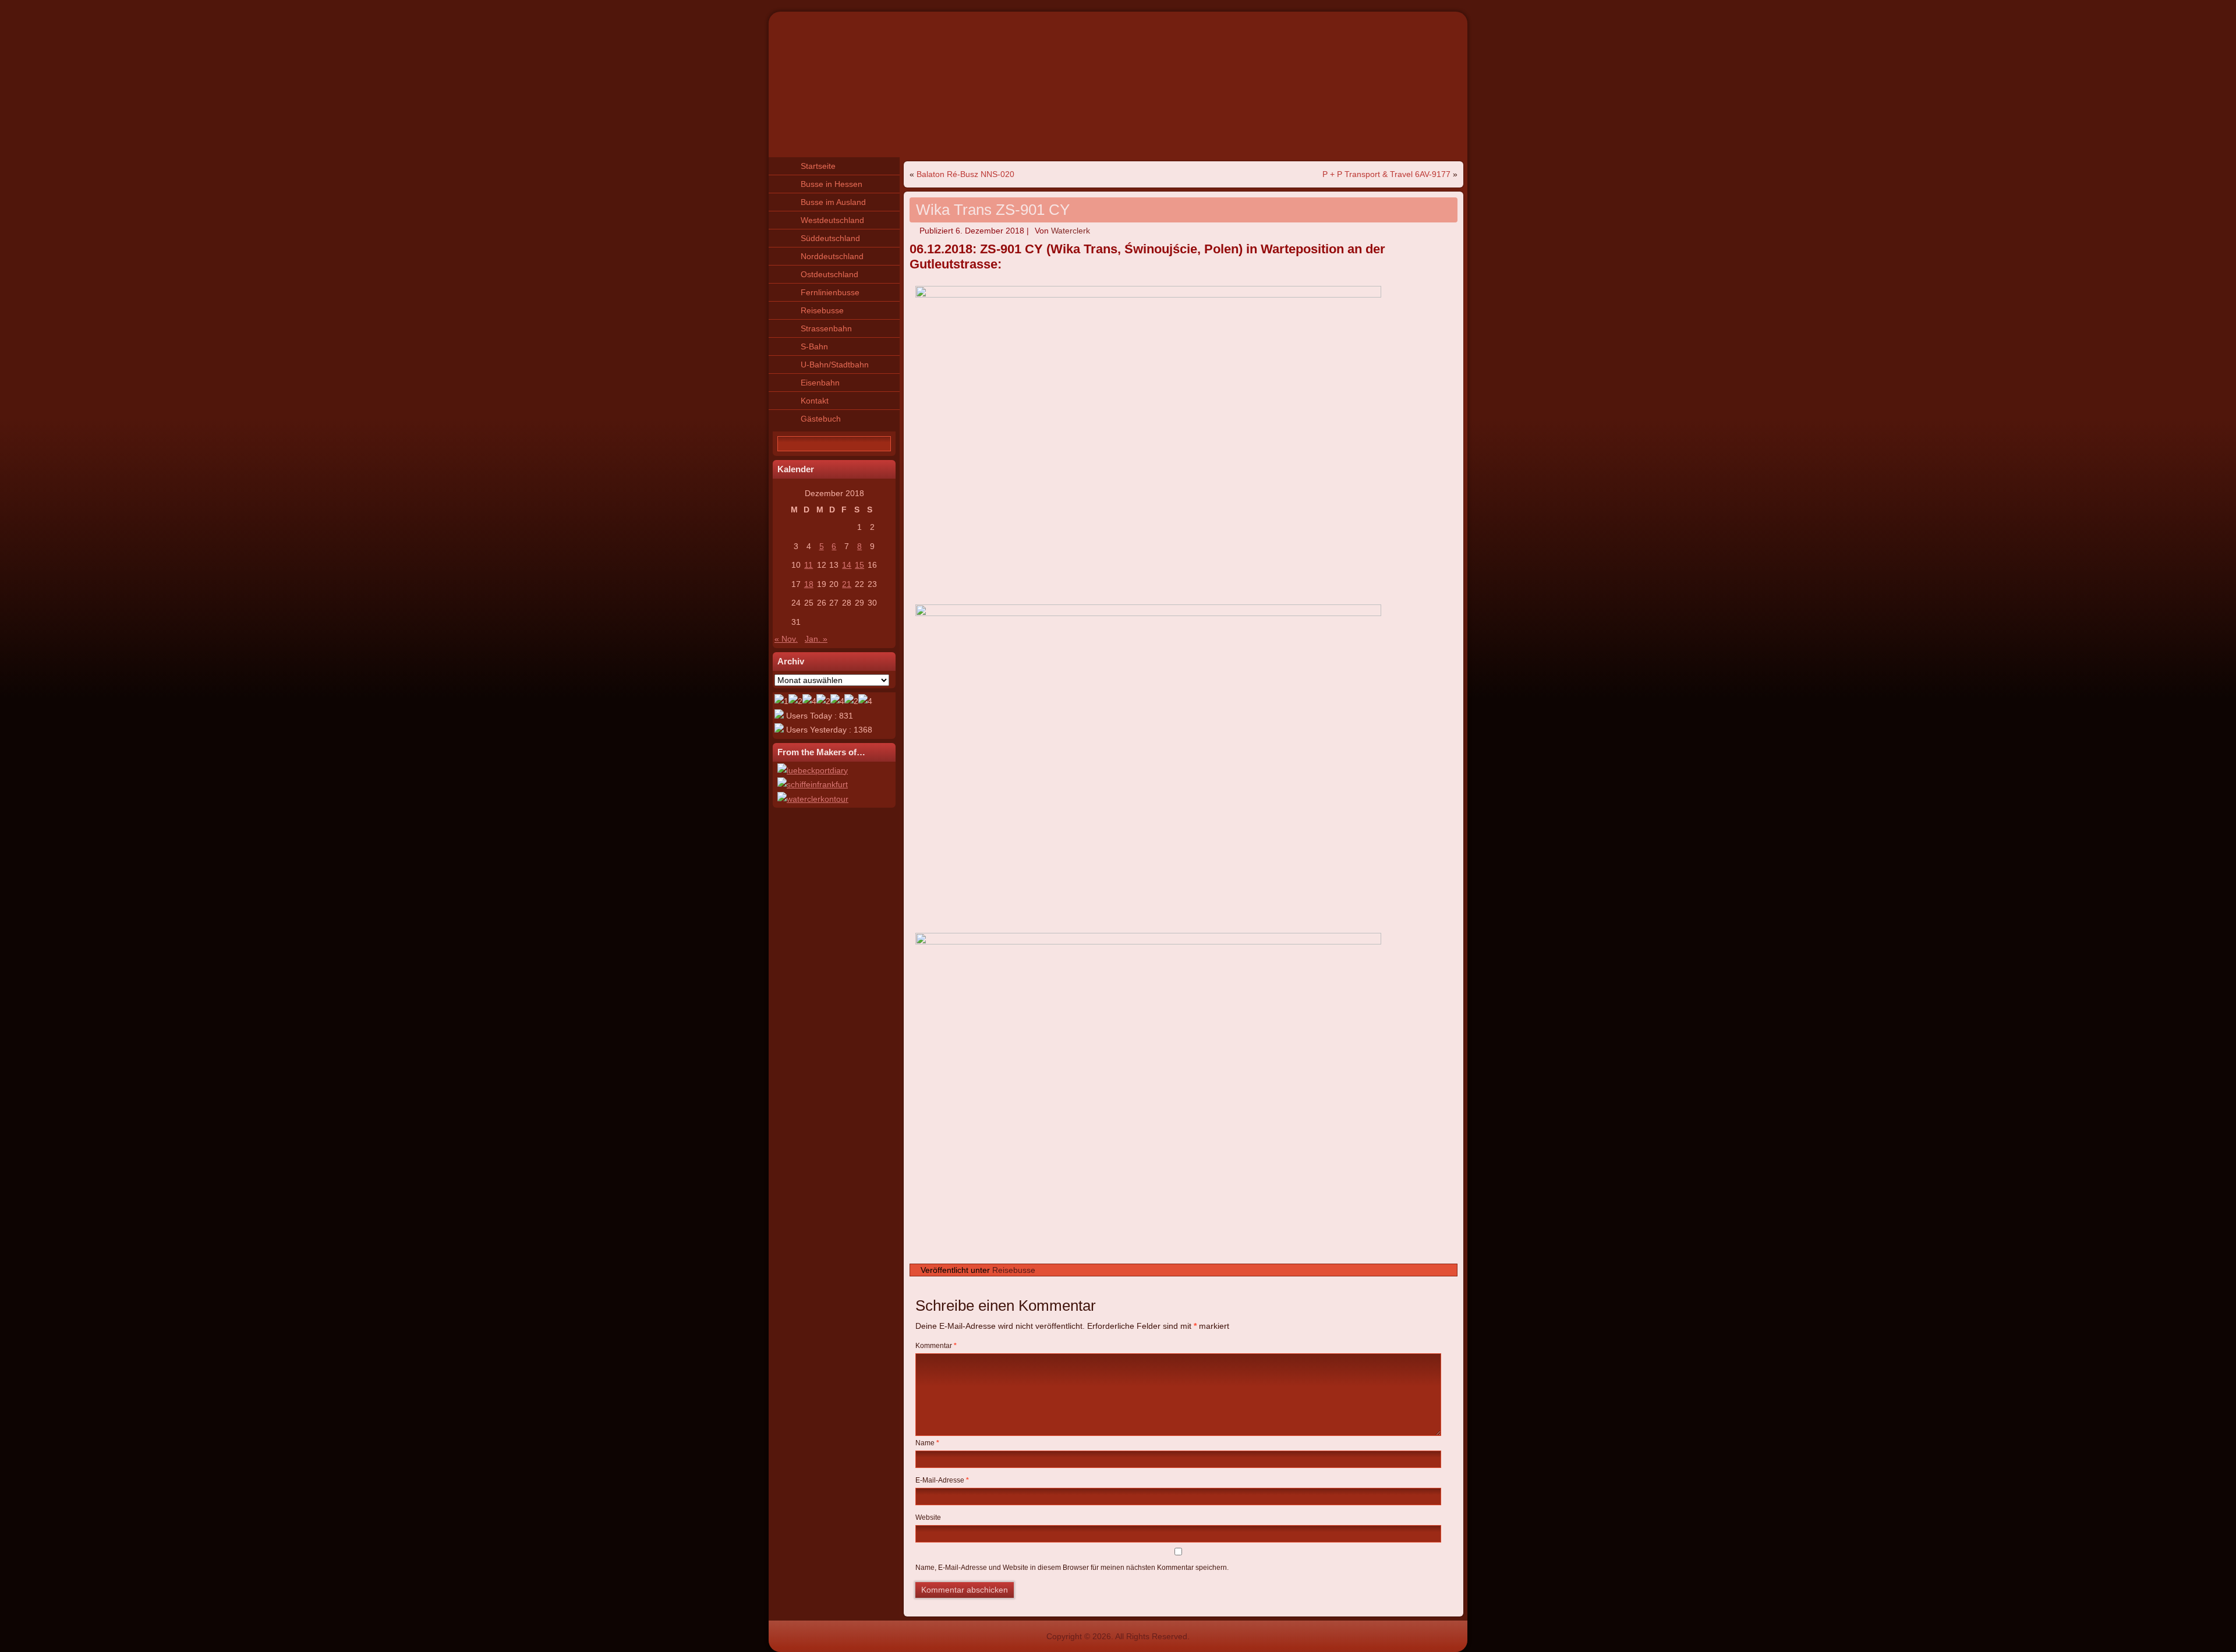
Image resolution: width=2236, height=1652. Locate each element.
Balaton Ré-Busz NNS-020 (965, 174)
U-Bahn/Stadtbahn (835, 365)
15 (859, 565)
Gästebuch (821, 419)
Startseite (818, 166)
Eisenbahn (820, 383)
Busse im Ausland (833, 202)
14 (847, 565)
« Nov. (786, 639)
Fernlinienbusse (830, 292)
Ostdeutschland (829, 274)
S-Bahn (814, 346)
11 (809, 565)
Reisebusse (822, 310)
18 (809, 584)
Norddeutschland (832, 256)
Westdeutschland (832, 220)
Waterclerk (1071, 231)
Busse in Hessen (832, 184)
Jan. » (816, 639)
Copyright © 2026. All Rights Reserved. (1118, 1636)
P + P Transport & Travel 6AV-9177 (1386, 174)
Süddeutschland (830, 238)
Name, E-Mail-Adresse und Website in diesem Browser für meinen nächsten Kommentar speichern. (1072, 1568)
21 (847, 584)
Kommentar (936, 1346)
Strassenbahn (826, 328)
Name (927, 1443)
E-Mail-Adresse (942, 1480)
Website (928, 1517)
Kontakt (815, 401)
